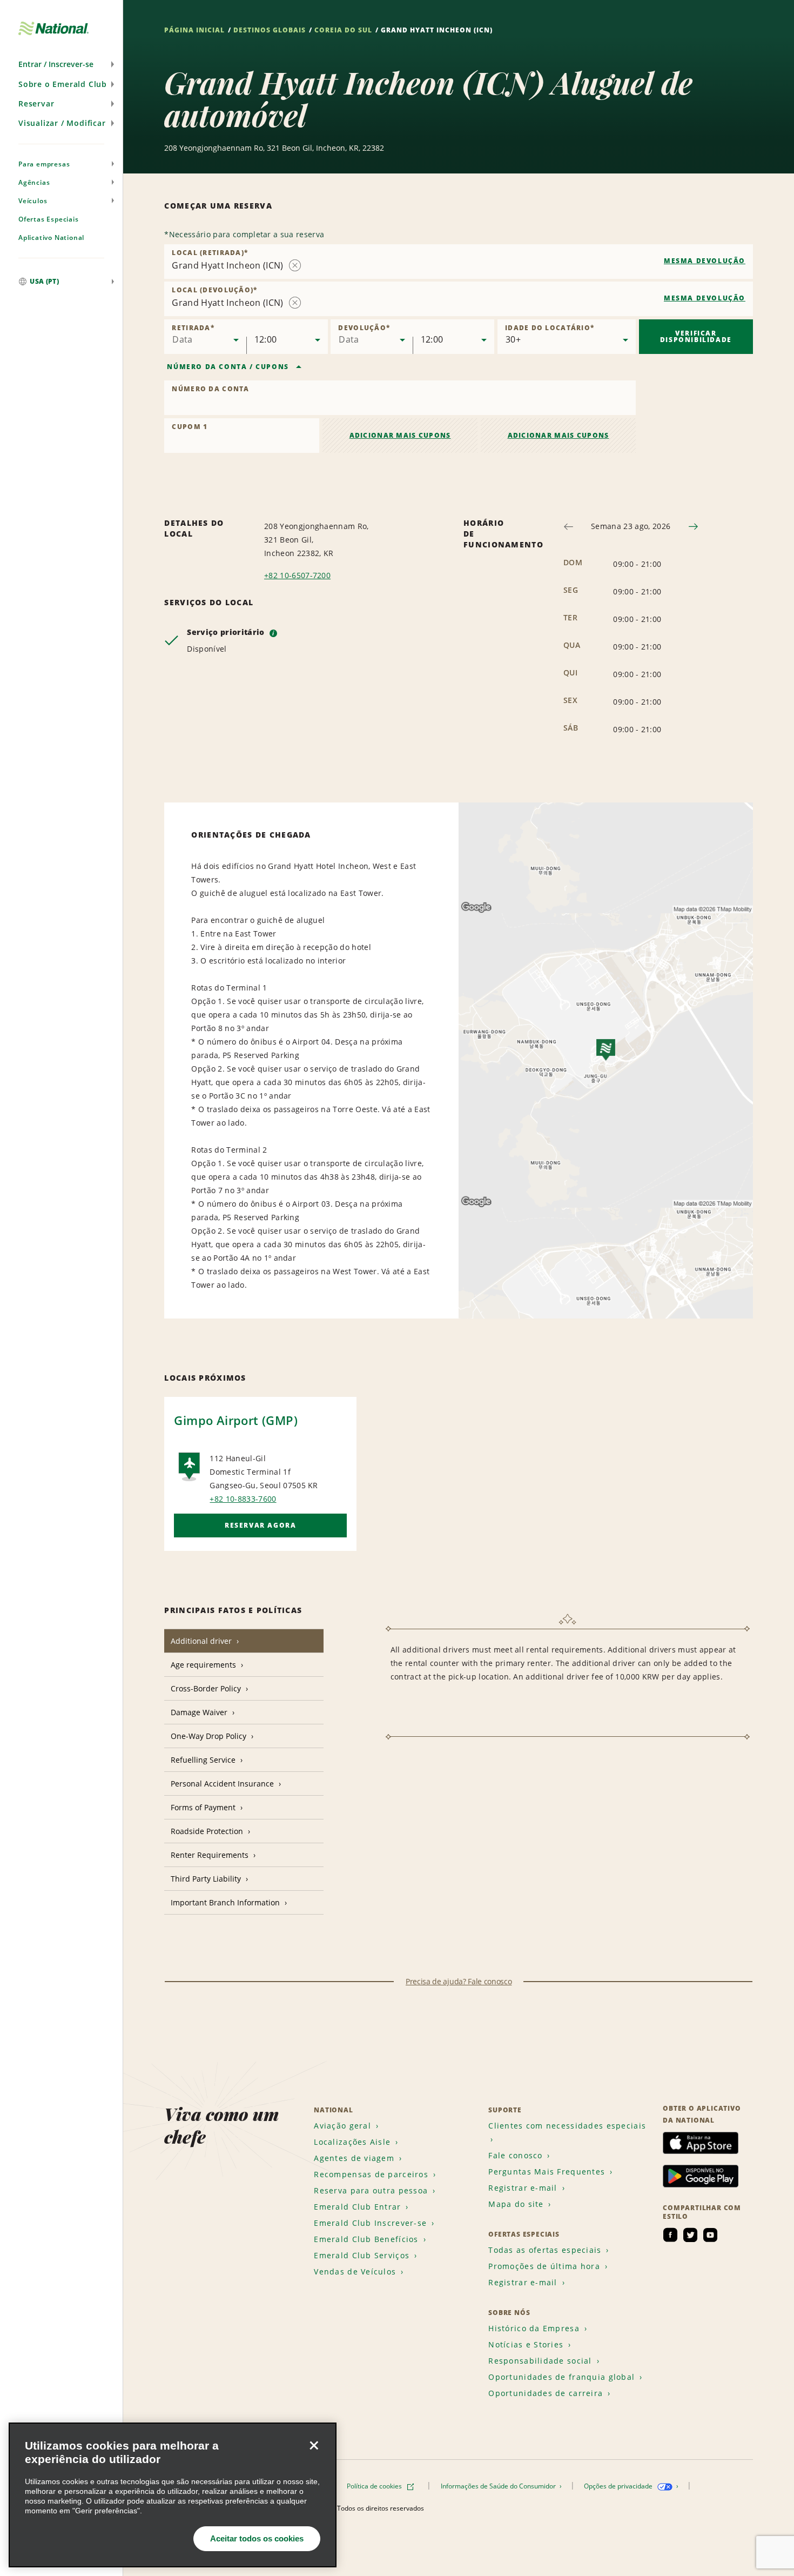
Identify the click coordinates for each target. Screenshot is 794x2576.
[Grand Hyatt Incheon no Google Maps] (606, 1060)
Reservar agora (260, 1525)
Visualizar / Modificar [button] (62, 123)
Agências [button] (34, 182)
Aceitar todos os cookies (257, 2538)
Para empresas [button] (44, 164)
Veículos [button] (33, 201)
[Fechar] (314, 2445)
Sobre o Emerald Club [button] (63, 84)
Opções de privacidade (619, 2486)
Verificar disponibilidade (696, 336)
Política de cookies (375, 2486)
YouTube (710, 2235)
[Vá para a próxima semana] (693, 527)
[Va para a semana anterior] (568, 527)
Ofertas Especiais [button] (49, 219)
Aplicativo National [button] (51, 237)
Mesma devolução (705, 261)
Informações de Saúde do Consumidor (499, 2486)
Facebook (670, 2235)
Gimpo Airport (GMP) (236, 1420)
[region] (173, 2495)
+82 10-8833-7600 (243, 1499)
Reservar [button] (36, 103)
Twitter (690, 2235)
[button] (61, 64)
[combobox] (459, 262)
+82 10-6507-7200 (297, 575)
